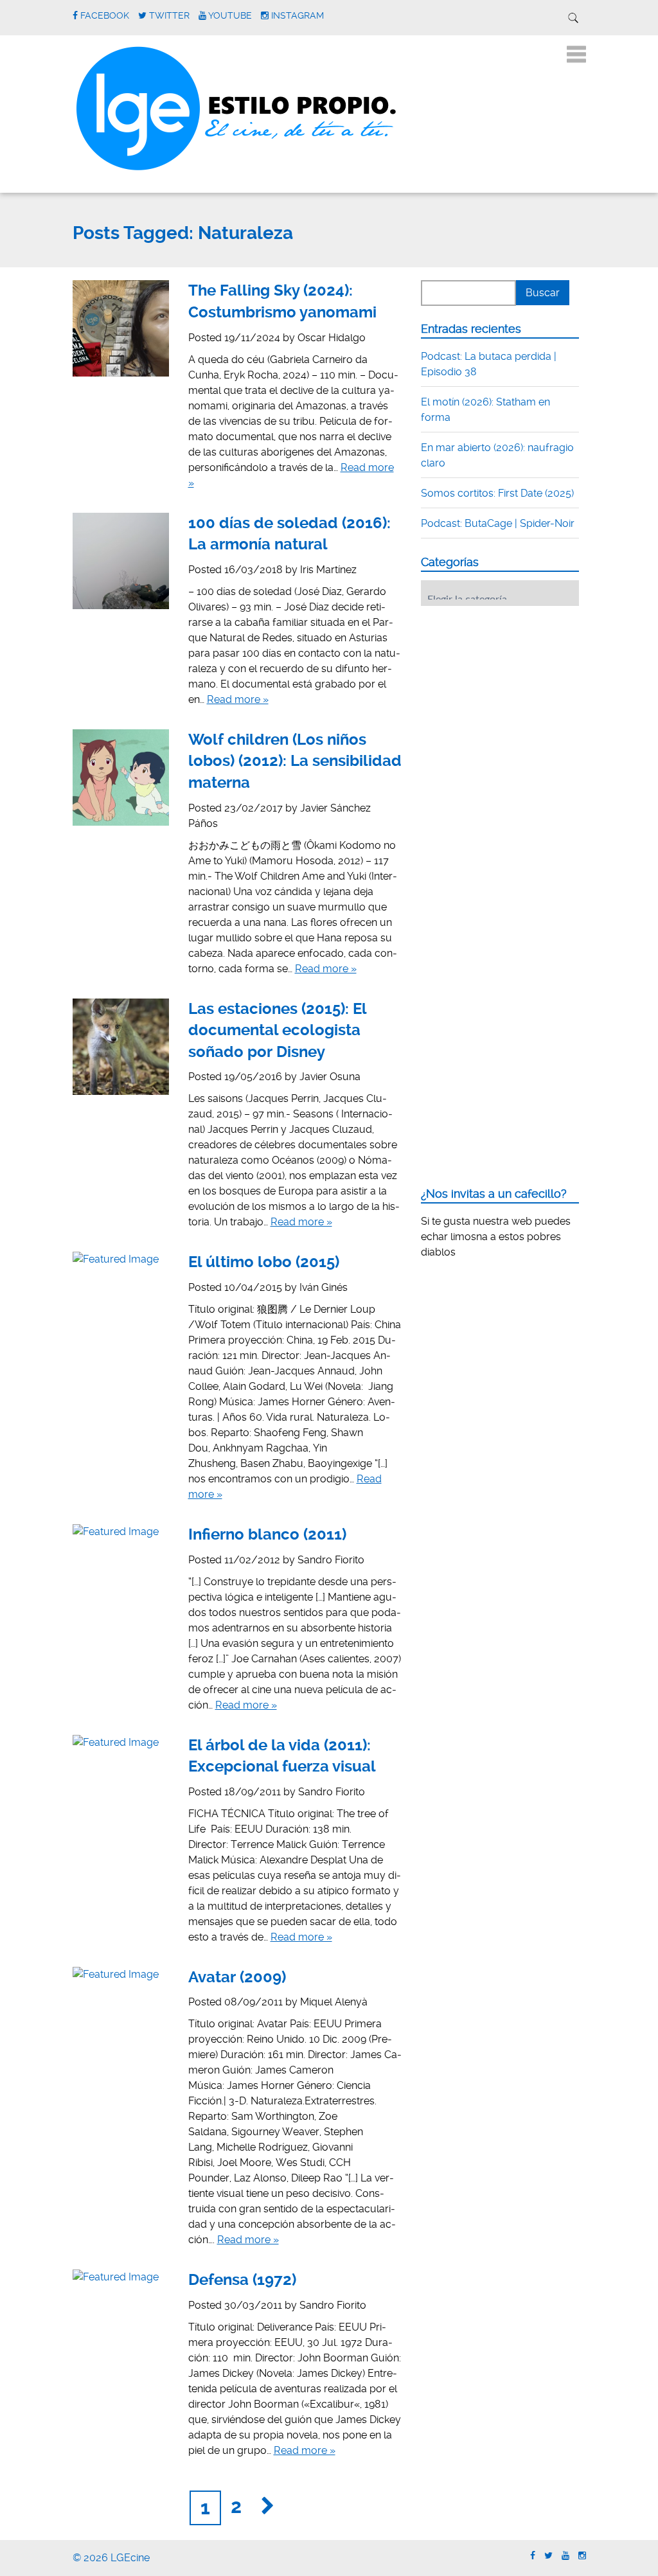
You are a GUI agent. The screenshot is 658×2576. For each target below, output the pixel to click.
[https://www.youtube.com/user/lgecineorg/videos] (565, 2556)
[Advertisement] (517, 695)
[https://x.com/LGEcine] (548, 2556)
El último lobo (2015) (264, 1262)
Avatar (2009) (237, 1977)
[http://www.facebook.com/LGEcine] (533, 2556)
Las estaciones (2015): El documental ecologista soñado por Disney (277, 1030)
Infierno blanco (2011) (267, 1534)
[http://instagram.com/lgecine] (582, 2556)
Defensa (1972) (242, 2280)
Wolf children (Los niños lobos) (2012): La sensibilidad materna (295, 761)
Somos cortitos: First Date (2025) (497, 493)
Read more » (238, 699)
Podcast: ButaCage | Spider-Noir (498, 523)
